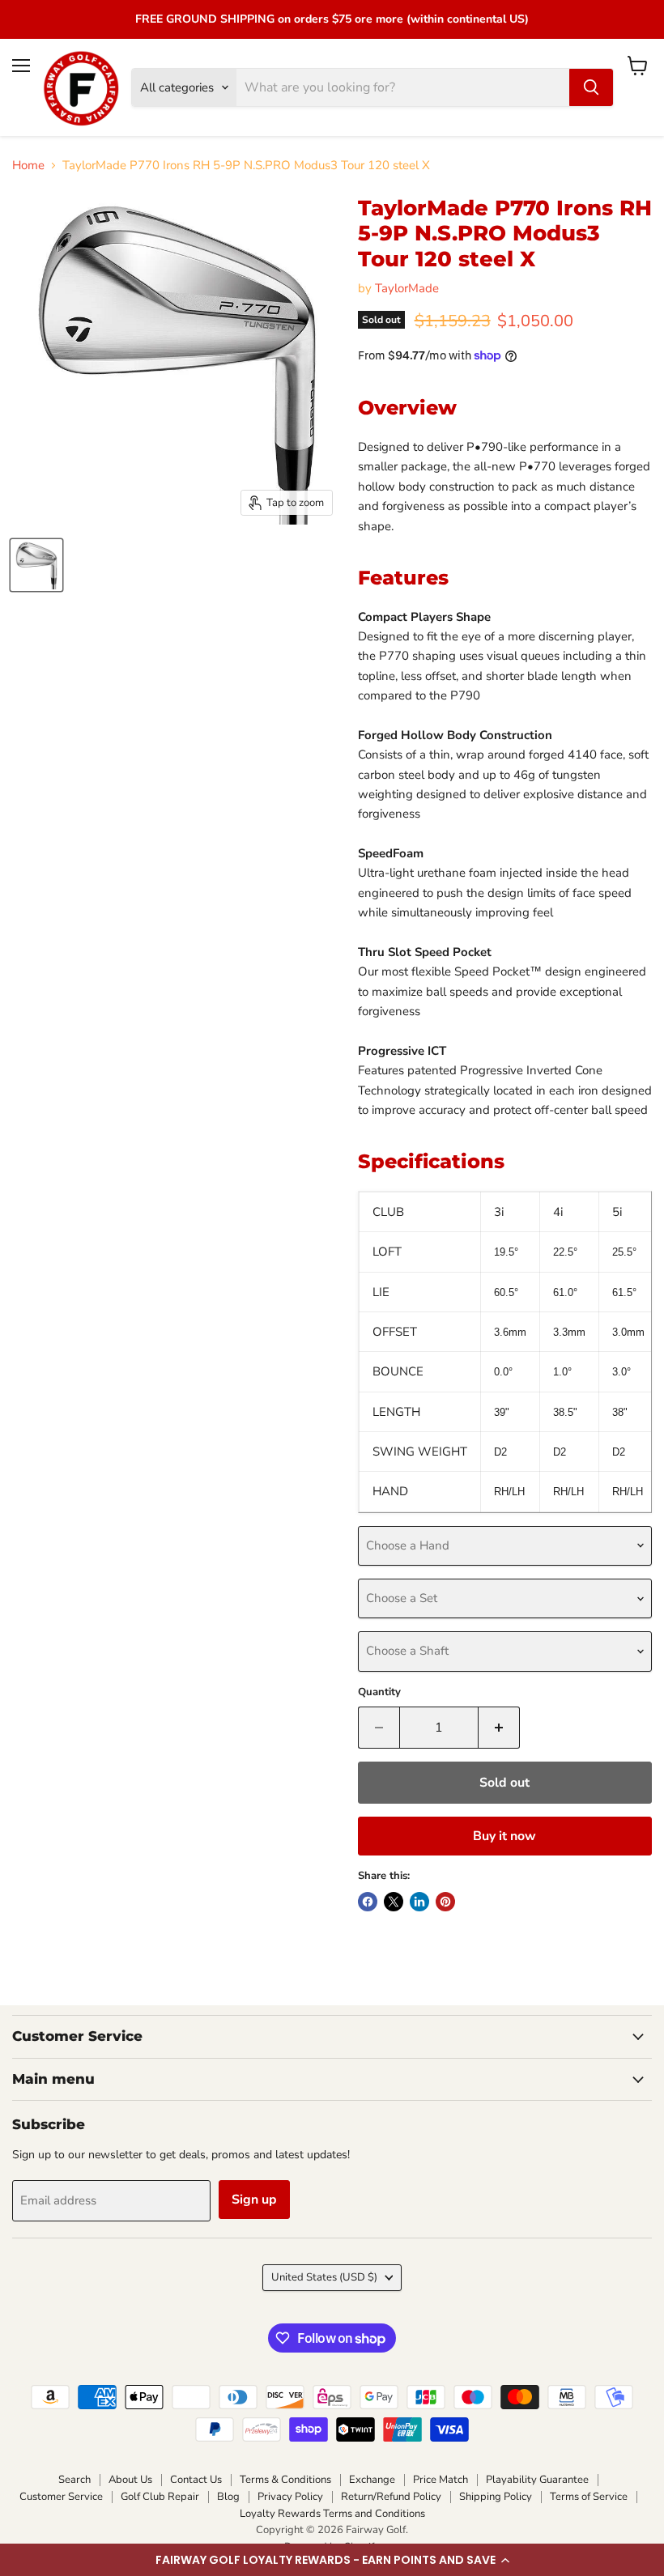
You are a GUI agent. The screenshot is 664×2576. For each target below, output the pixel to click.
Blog (228, 2497)
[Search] (591, 87)
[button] (332, 2560)
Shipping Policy (496, 2497)
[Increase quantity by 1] (499, 1728)
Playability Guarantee (537, 2480)
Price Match (441, 2480)
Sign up (254, 2200)
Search (74, 2480)
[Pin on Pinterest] (445, 1902)
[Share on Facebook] (368, 1902)
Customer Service (61, 2497)
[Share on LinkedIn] (419, 1902)
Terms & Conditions (285, 2480)
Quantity (379, 1692)
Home (28, 166)
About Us (130, 2480)
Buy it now (504, 1836)
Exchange (372, 2480)
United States (324, 2277)
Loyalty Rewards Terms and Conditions (332, 2514)
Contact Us (196, 2480)
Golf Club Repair (160, 2497)
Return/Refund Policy (391, 2497)
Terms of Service (589, 2497)
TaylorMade (407, 288)
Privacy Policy (290, 2497)
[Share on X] (394, 1902)
